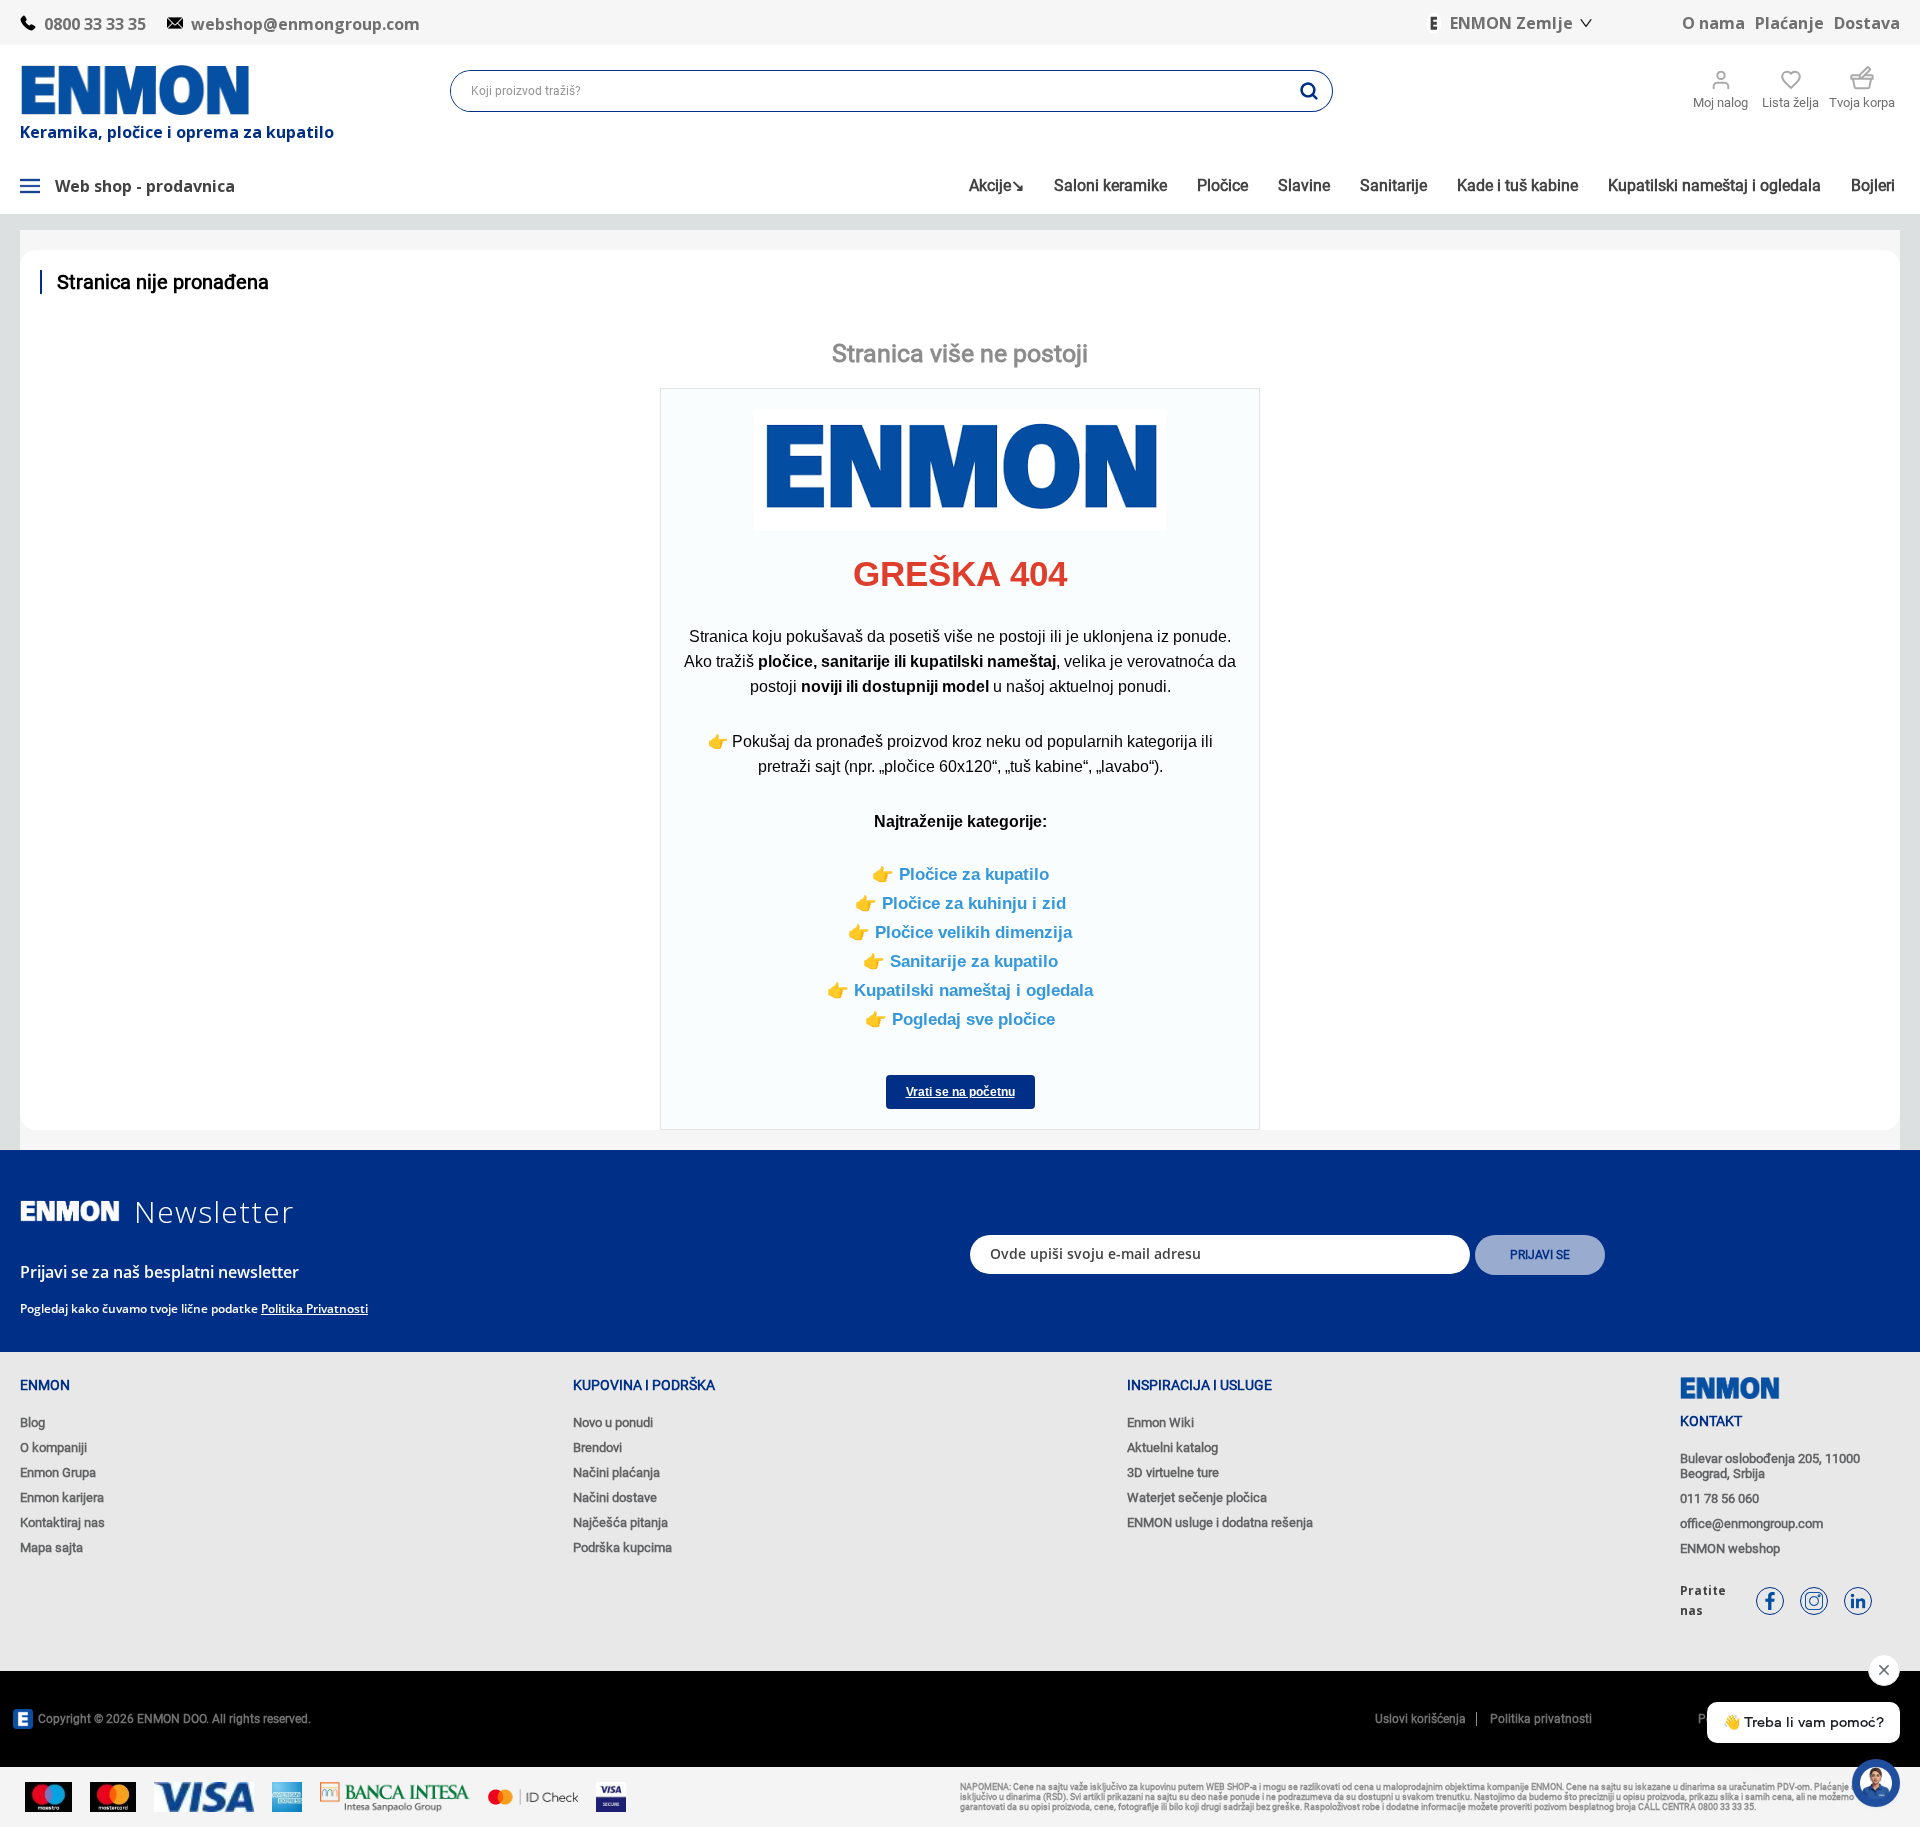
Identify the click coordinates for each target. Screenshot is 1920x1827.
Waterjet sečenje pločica (1197, 1497)
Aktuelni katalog (1172, 1447)
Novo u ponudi (613, 1422)
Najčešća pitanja (620, 1522)
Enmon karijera (62, 1497)
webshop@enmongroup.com (305, 24)
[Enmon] (70, 1211)
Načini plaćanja (616, 1472)
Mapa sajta (51, 1547)
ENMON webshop (1730, 1548)
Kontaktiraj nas (62, 1522)
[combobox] (868, 91)
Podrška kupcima (622, 1547)
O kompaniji (53, 1447)
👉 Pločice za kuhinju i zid (960, 903)
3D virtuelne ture (1173, 1472)
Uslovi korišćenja (1420, 1719)
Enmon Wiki (1160, 1422)
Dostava (1867, 23)
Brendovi (597, 1447)
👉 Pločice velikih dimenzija (960, 932)
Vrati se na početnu (960, 1092)
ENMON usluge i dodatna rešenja (1220, 1522)
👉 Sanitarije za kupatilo (960, 961)
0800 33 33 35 (95, 24)
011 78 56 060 (1719, 1498)
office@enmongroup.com (1751, 1523)
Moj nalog (1720, 102)
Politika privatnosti (314, 1308)
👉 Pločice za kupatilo (960, 874)
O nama (1713, 23)
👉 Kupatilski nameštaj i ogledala (960, 990)
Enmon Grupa (58, 1472)
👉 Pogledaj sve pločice (960, 1019)
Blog (32, 1422)
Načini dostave (615, 1497)
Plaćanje (1789, 23)
